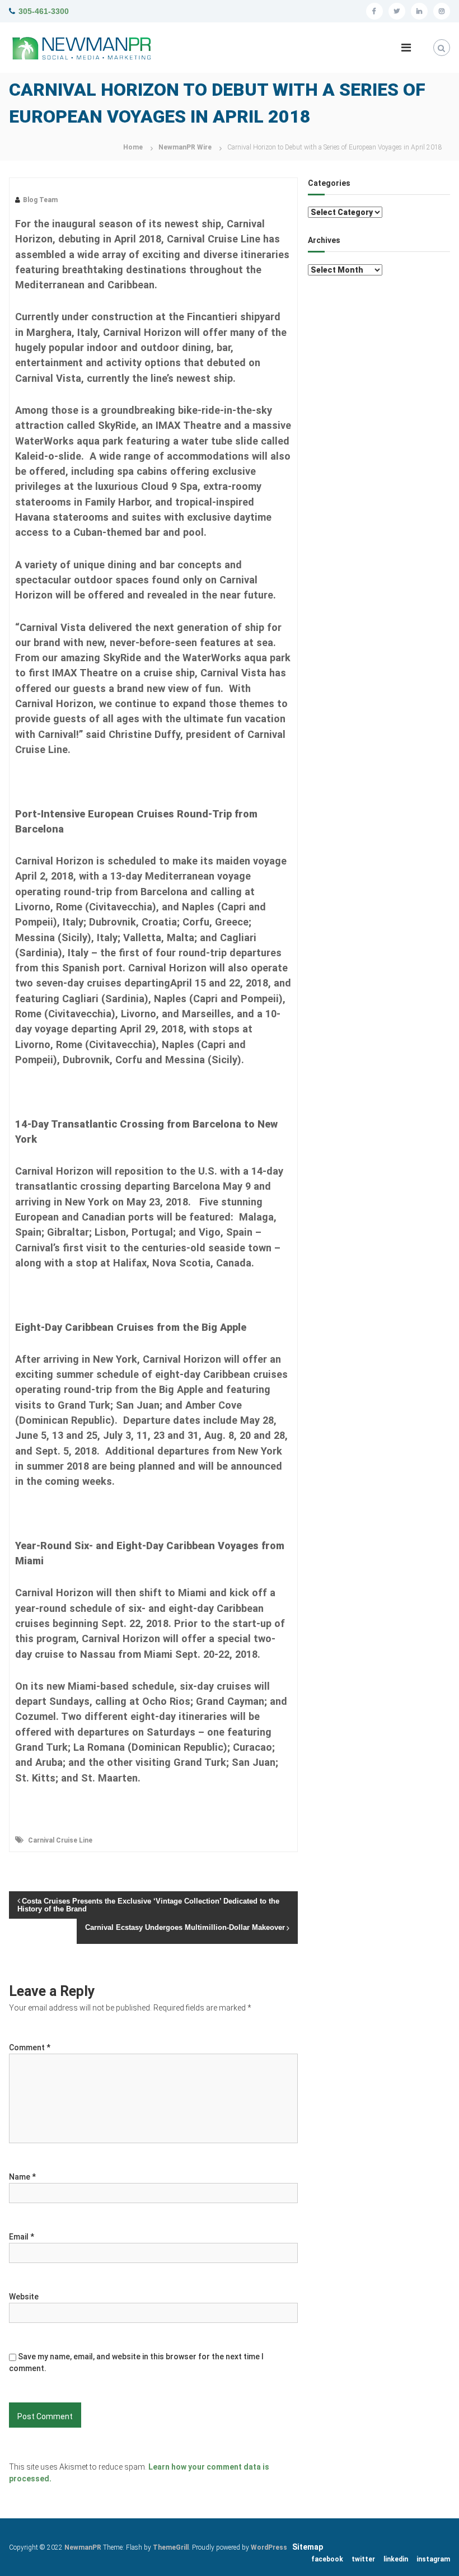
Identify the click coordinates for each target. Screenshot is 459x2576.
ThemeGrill (171, 2547)
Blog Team (40, 200)
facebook (327, 2559)
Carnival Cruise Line (60, 1840)
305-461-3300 (44, 11)
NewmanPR (83, 2547)
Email (22, 2237)
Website (24, 2297)
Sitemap (308, 2547)
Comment (30, 2047)
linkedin (396, 2559)
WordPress (269, 2547)
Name (22, 2177)
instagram (433, 2559)
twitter (363, 2559)
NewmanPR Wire (185, 147)
